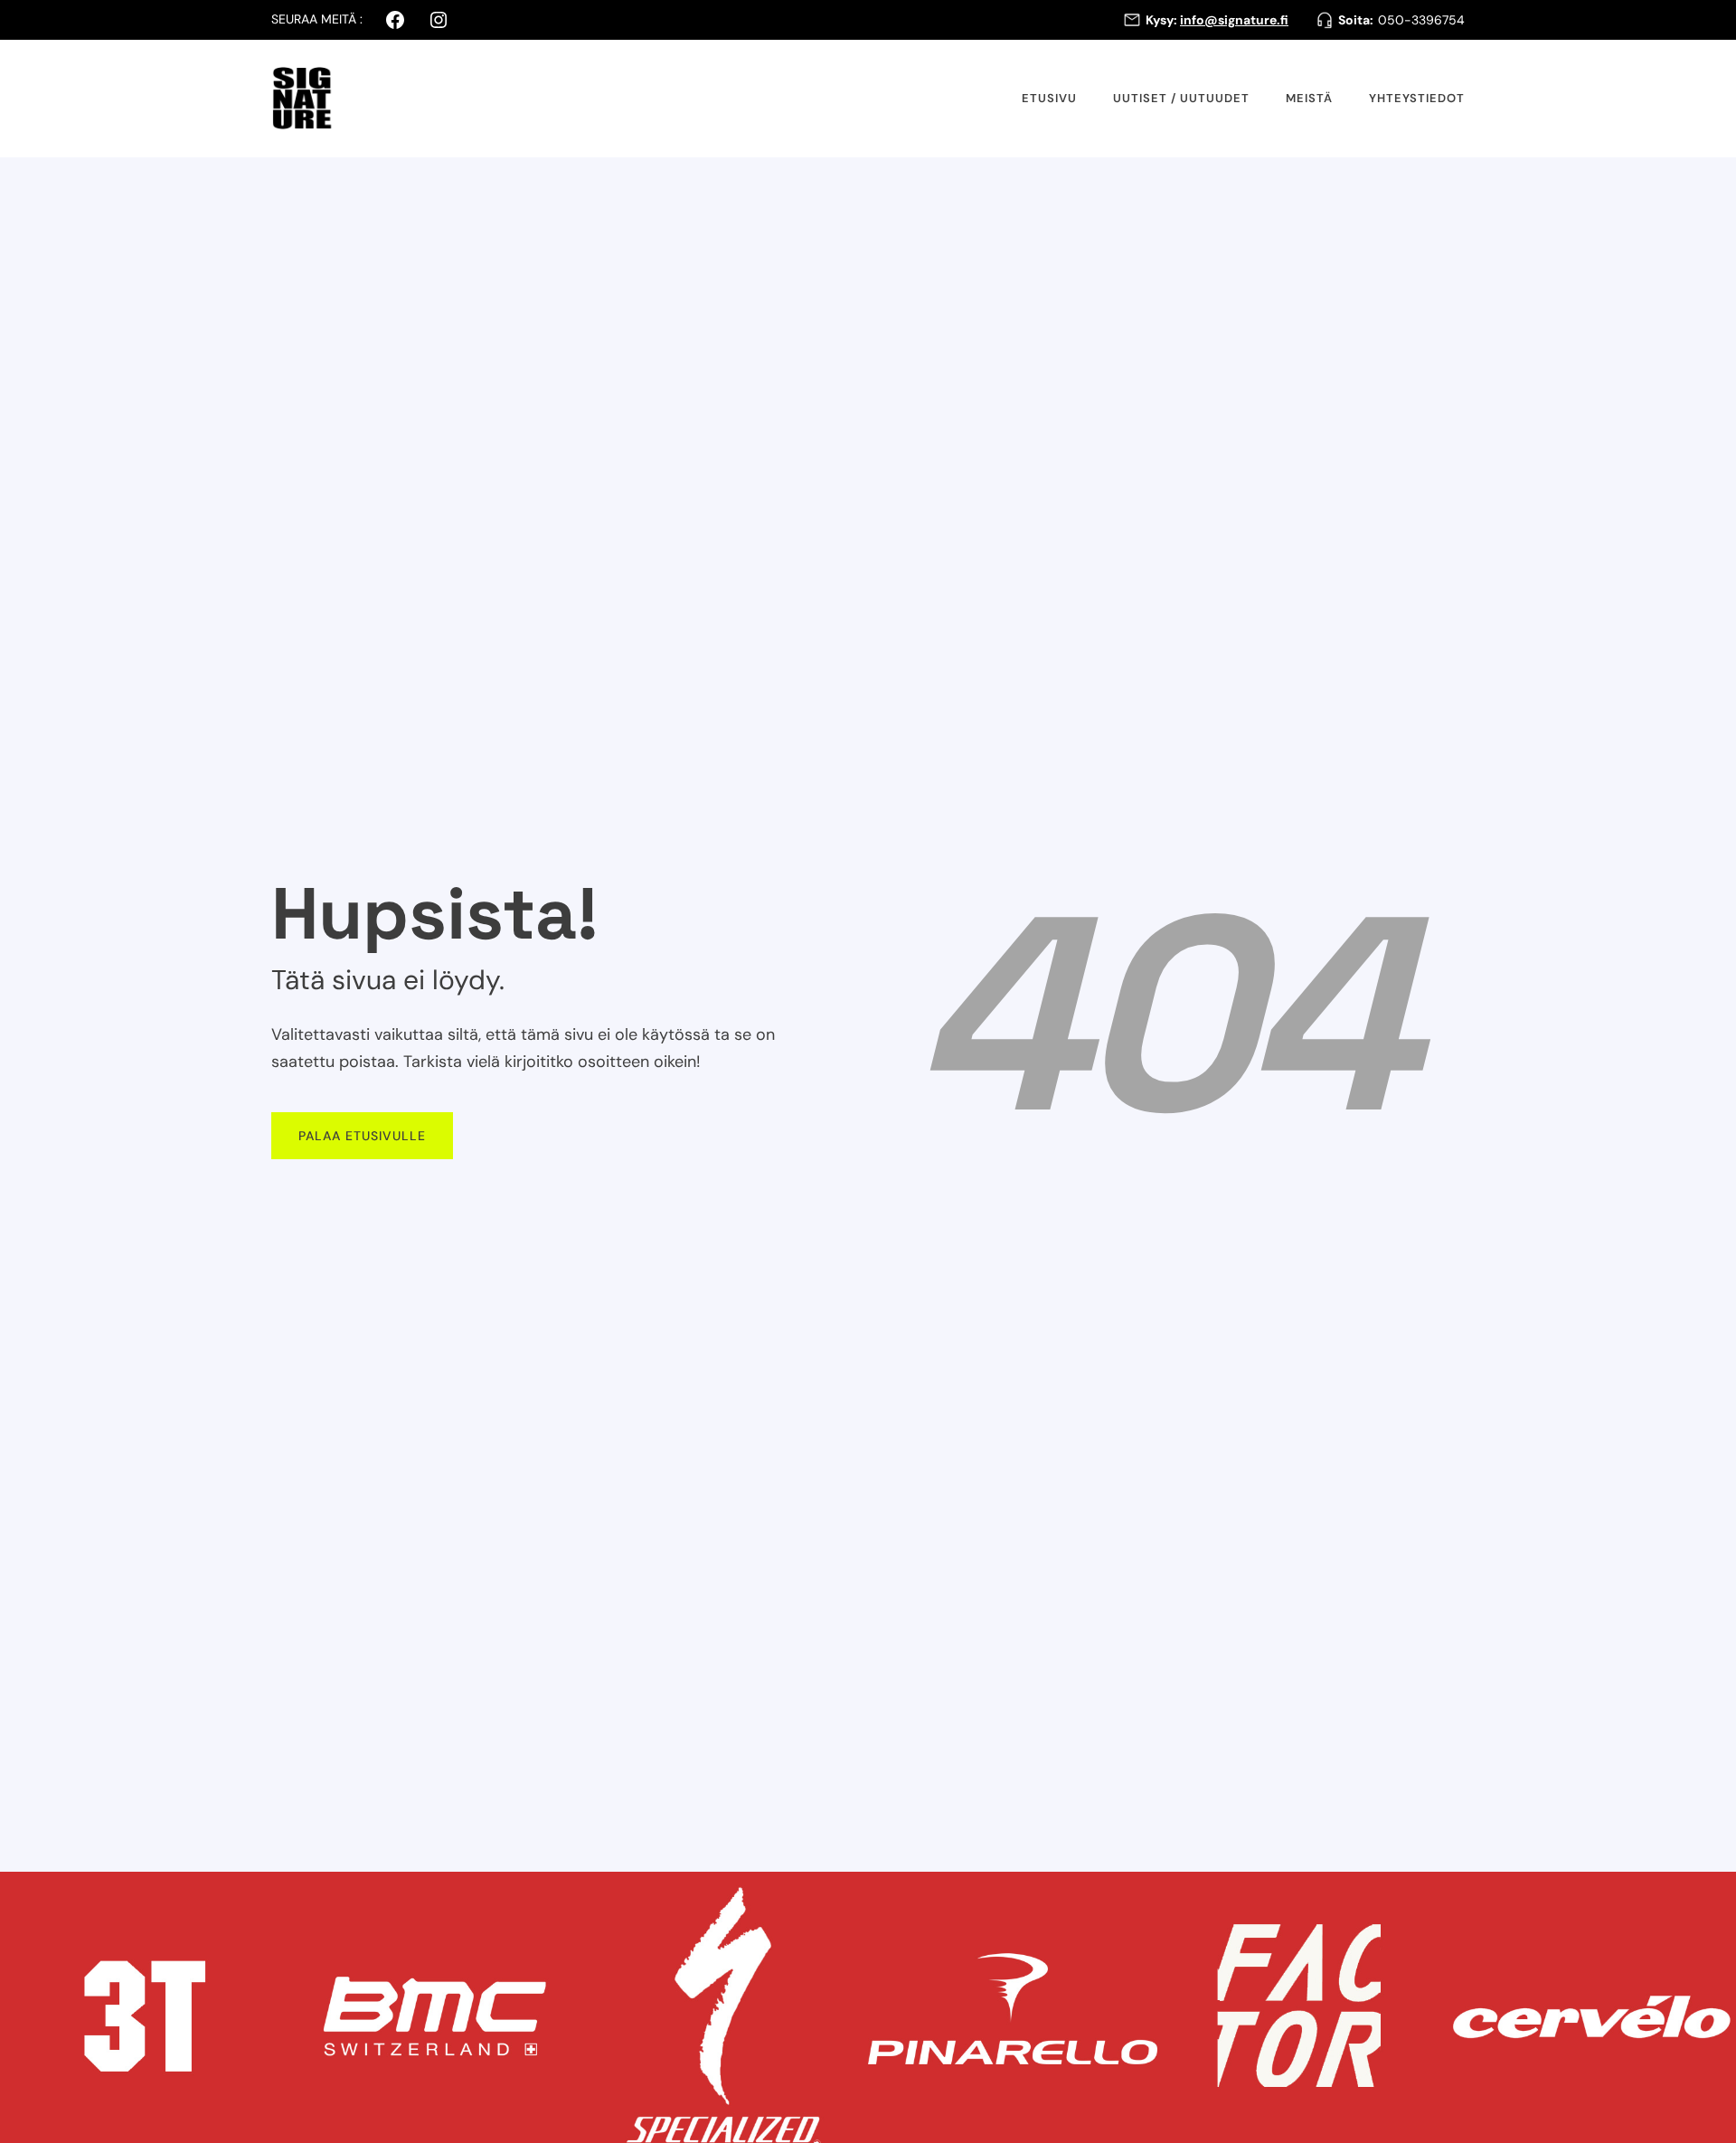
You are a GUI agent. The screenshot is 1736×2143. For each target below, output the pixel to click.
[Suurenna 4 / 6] (1134, 1895)
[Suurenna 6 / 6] (1712, 1895)
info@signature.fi (1234, 20)
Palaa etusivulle (362, 1136)
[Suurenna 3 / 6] (844, 1895)
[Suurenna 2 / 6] (555, 1895)
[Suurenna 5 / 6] (1423, 1895)
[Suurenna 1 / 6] (266, 1895)
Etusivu (1049, 98)
